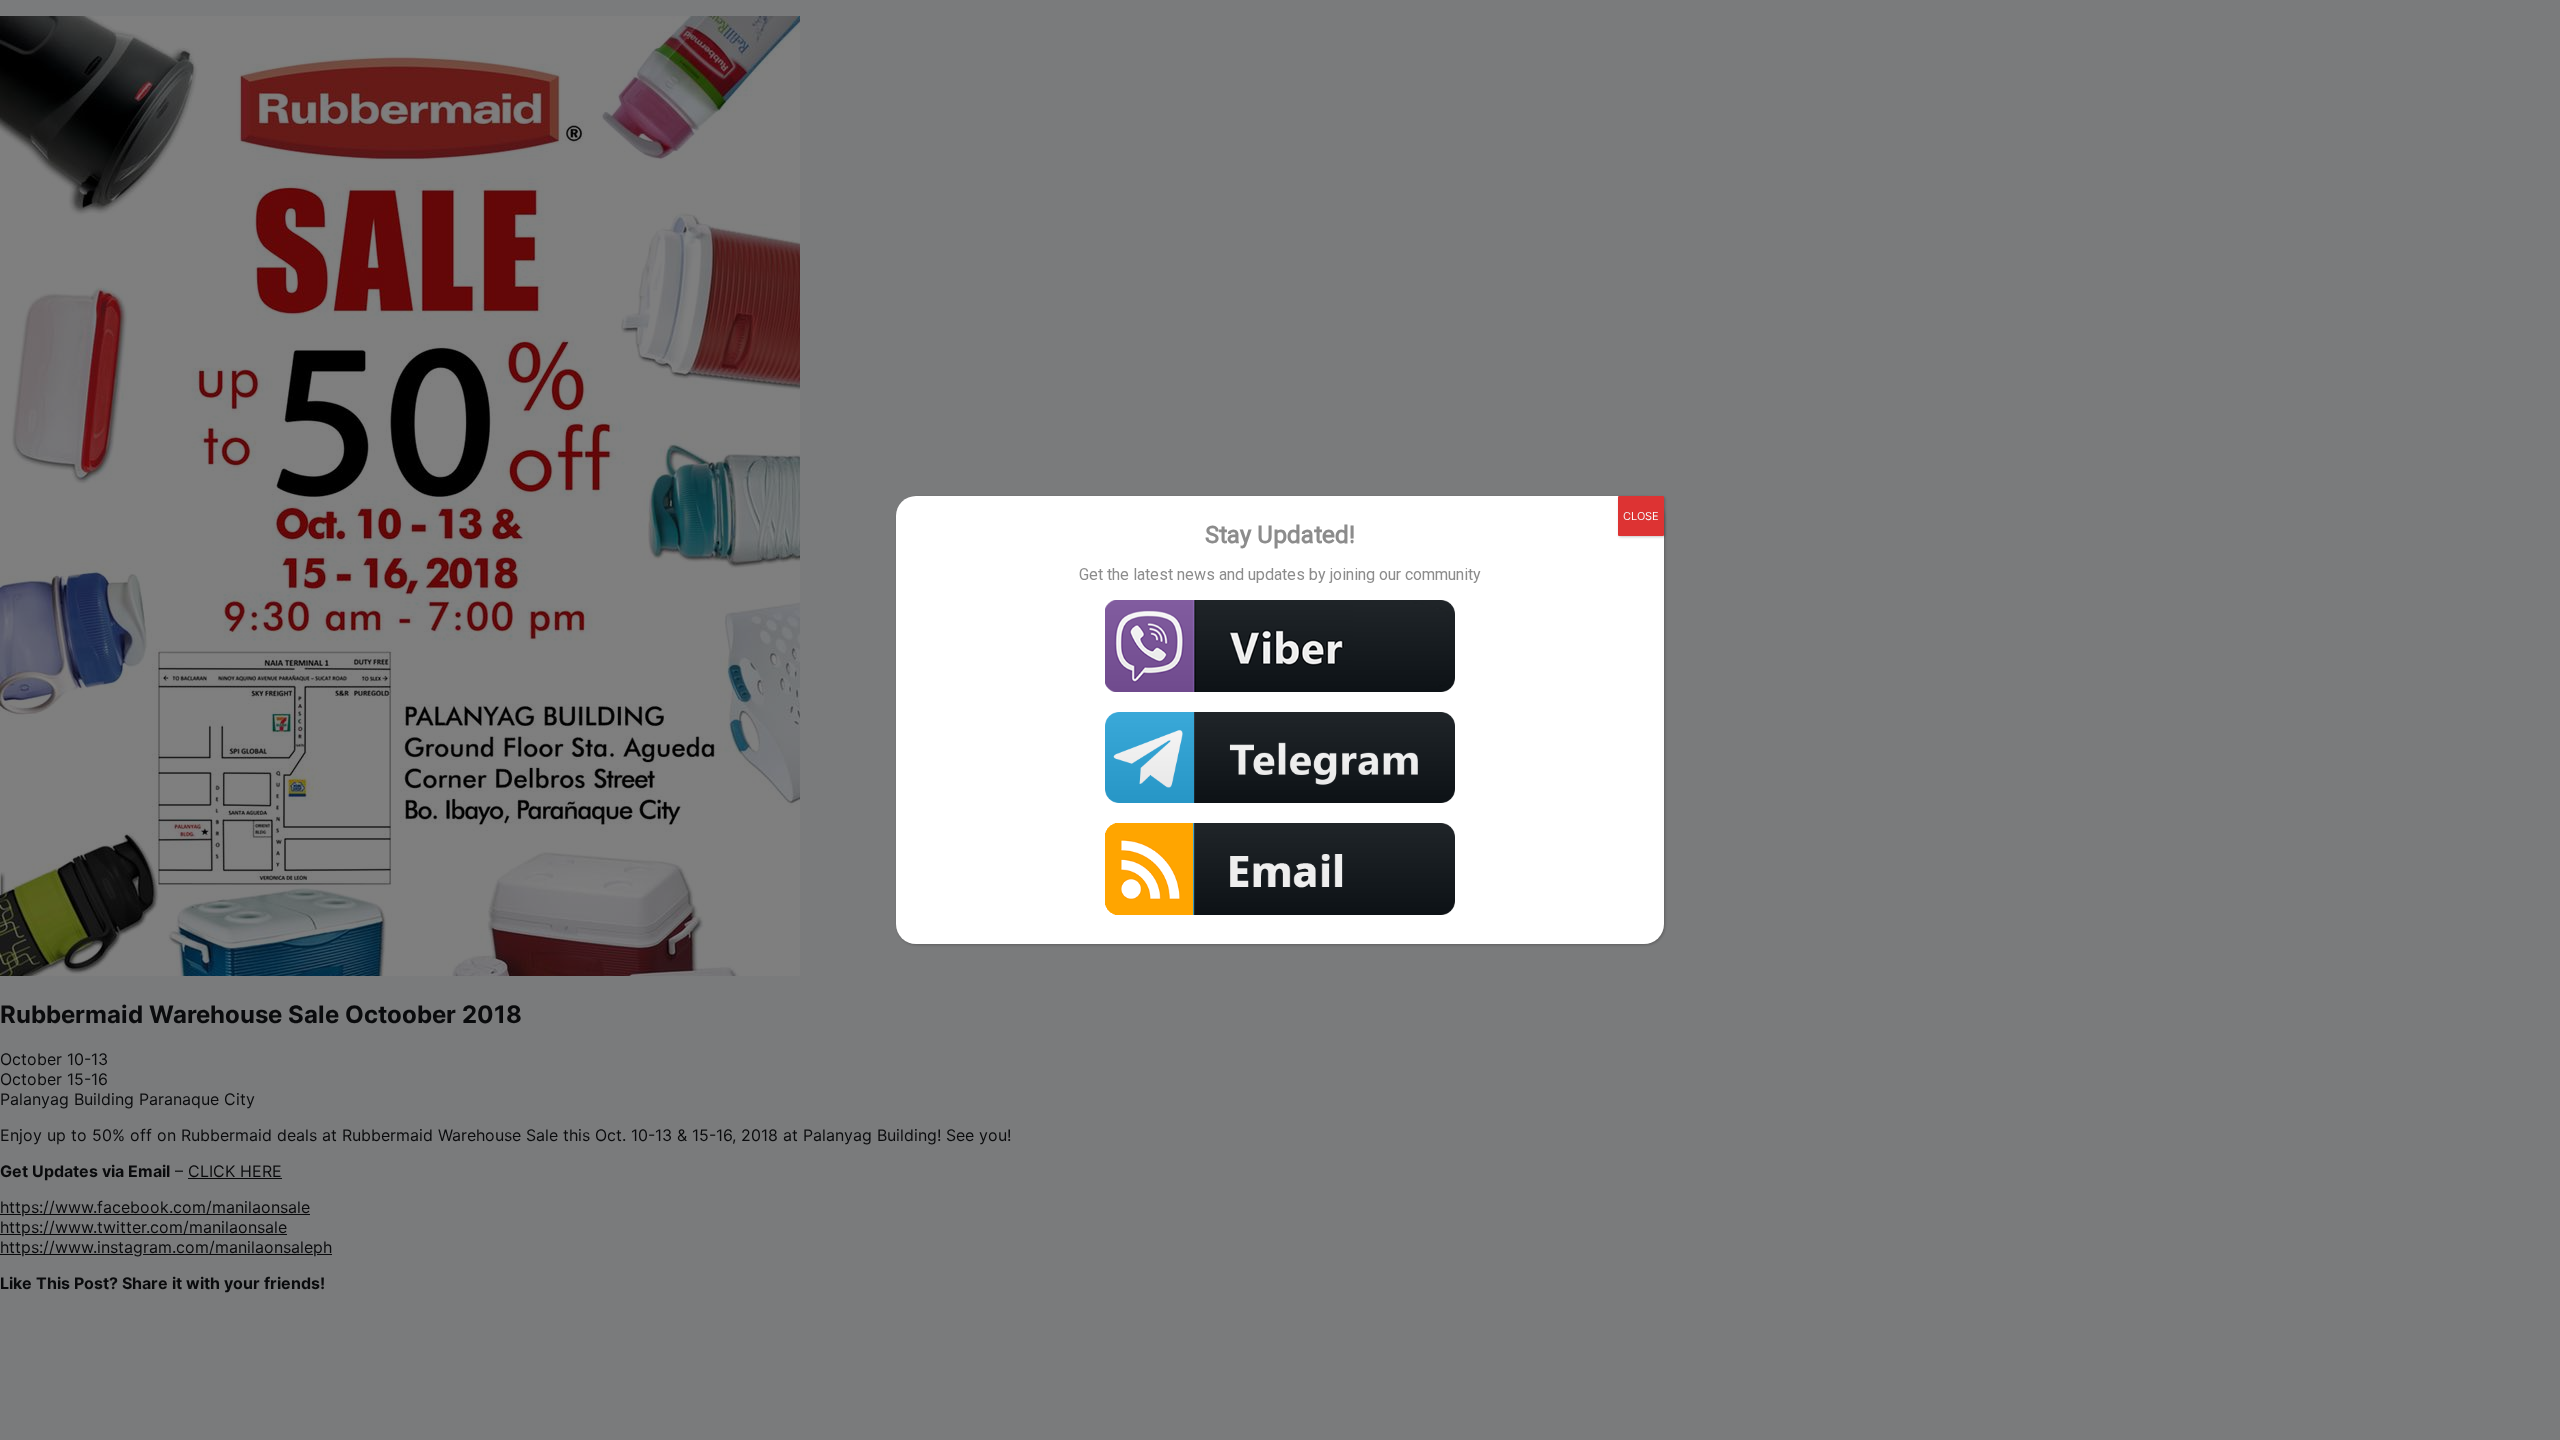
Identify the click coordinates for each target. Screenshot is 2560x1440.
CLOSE (1641, 516)
